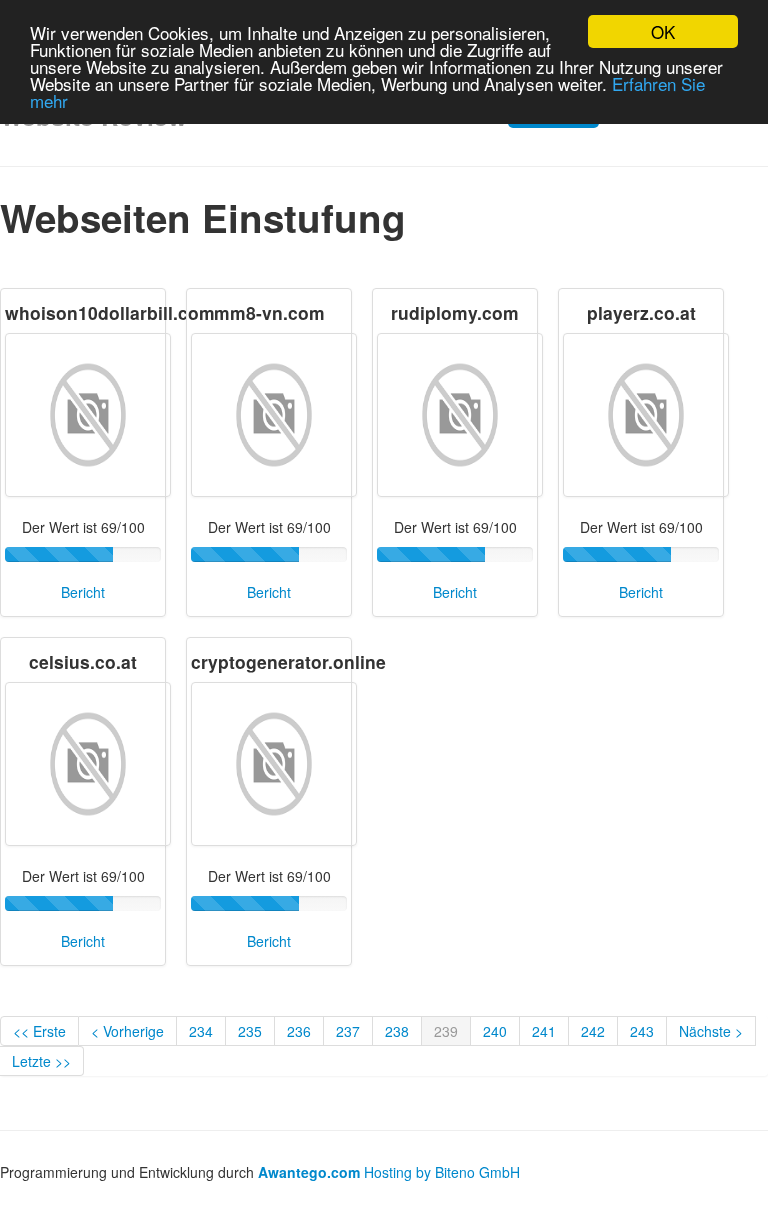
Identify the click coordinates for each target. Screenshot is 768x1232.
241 (544, 1031)
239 (446, 1031)
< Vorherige (127, 1031)
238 (397, 1031)
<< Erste (39, 1031)
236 (299, 1031)
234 (201, 1031)
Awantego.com (309, 1172)
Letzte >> (41, 1061)
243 (642, 1031)
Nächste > (711, 1031)
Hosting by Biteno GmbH (442, 1172)
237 (348, 1031)
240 (495, 1031)
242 (593, 1031)
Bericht (83, 592)
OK (663, 31)
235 (250, 1031)
